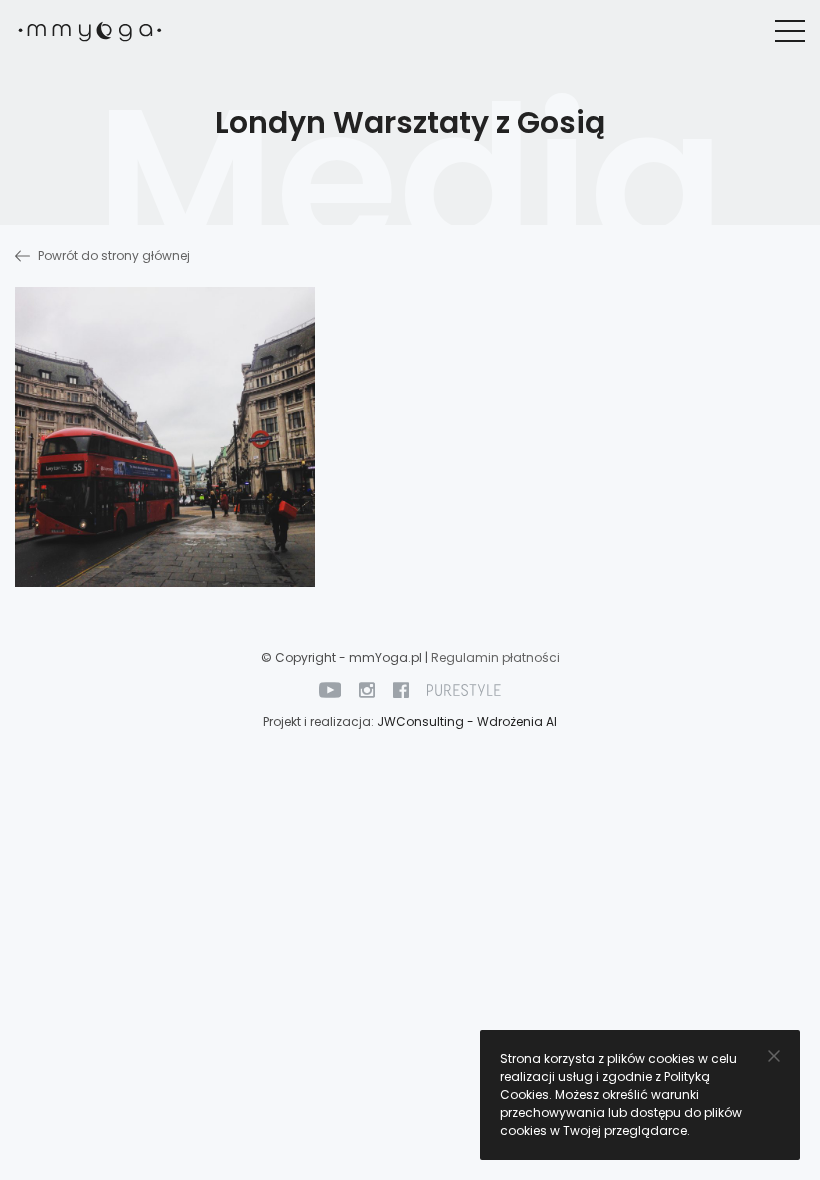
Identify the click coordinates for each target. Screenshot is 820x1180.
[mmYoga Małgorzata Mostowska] (90, 31)
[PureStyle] (464, 689)
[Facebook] (401, 689)
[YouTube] (330, 689)
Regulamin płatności (495, 657)
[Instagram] (367, 689)
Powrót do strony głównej (112, 255)
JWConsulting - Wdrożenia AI (467, 721)
